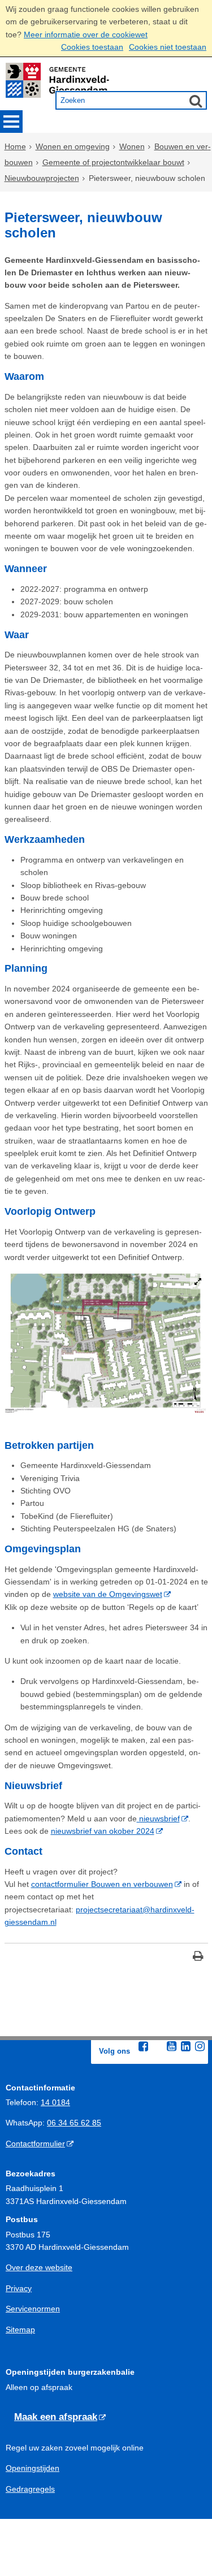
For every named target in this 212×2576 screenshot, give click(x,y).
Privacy (19, 2288)
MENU (11, 122)
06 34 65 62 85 (74, 2123)
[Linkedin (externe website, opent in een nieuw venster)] (186, 2046)
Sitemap (20, 2330)
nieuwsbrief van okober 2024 (103, 1831)
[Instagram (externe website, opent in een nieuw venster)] (200, 2046)
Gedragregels (30, 2489)
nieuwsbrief (158, 1819)
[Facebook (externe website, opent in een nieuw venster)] (144, 2046)
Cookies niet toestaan (168, 47)
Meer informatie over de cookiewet (86, 34)
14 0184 (55, 2102)
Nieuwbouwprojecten (42, 178)
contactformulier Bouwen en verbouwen (102, 1884)
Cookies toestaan (92, 47)
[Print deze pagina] (198, 1957)
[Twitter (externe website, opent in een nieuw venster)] (158, 2047)
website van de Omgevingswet (108, 1594)
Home (15, 146)
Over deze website (39, 2267)
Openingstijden (33, 2468)
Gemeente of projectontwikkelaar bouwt (113, 162)
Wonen (132, 146)
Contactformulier (35, 2144)
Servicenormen (33, 2309)
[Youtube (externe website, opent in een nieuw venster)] (172, 2046)
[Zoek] (196, 101)
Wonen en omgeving (73, 146)
